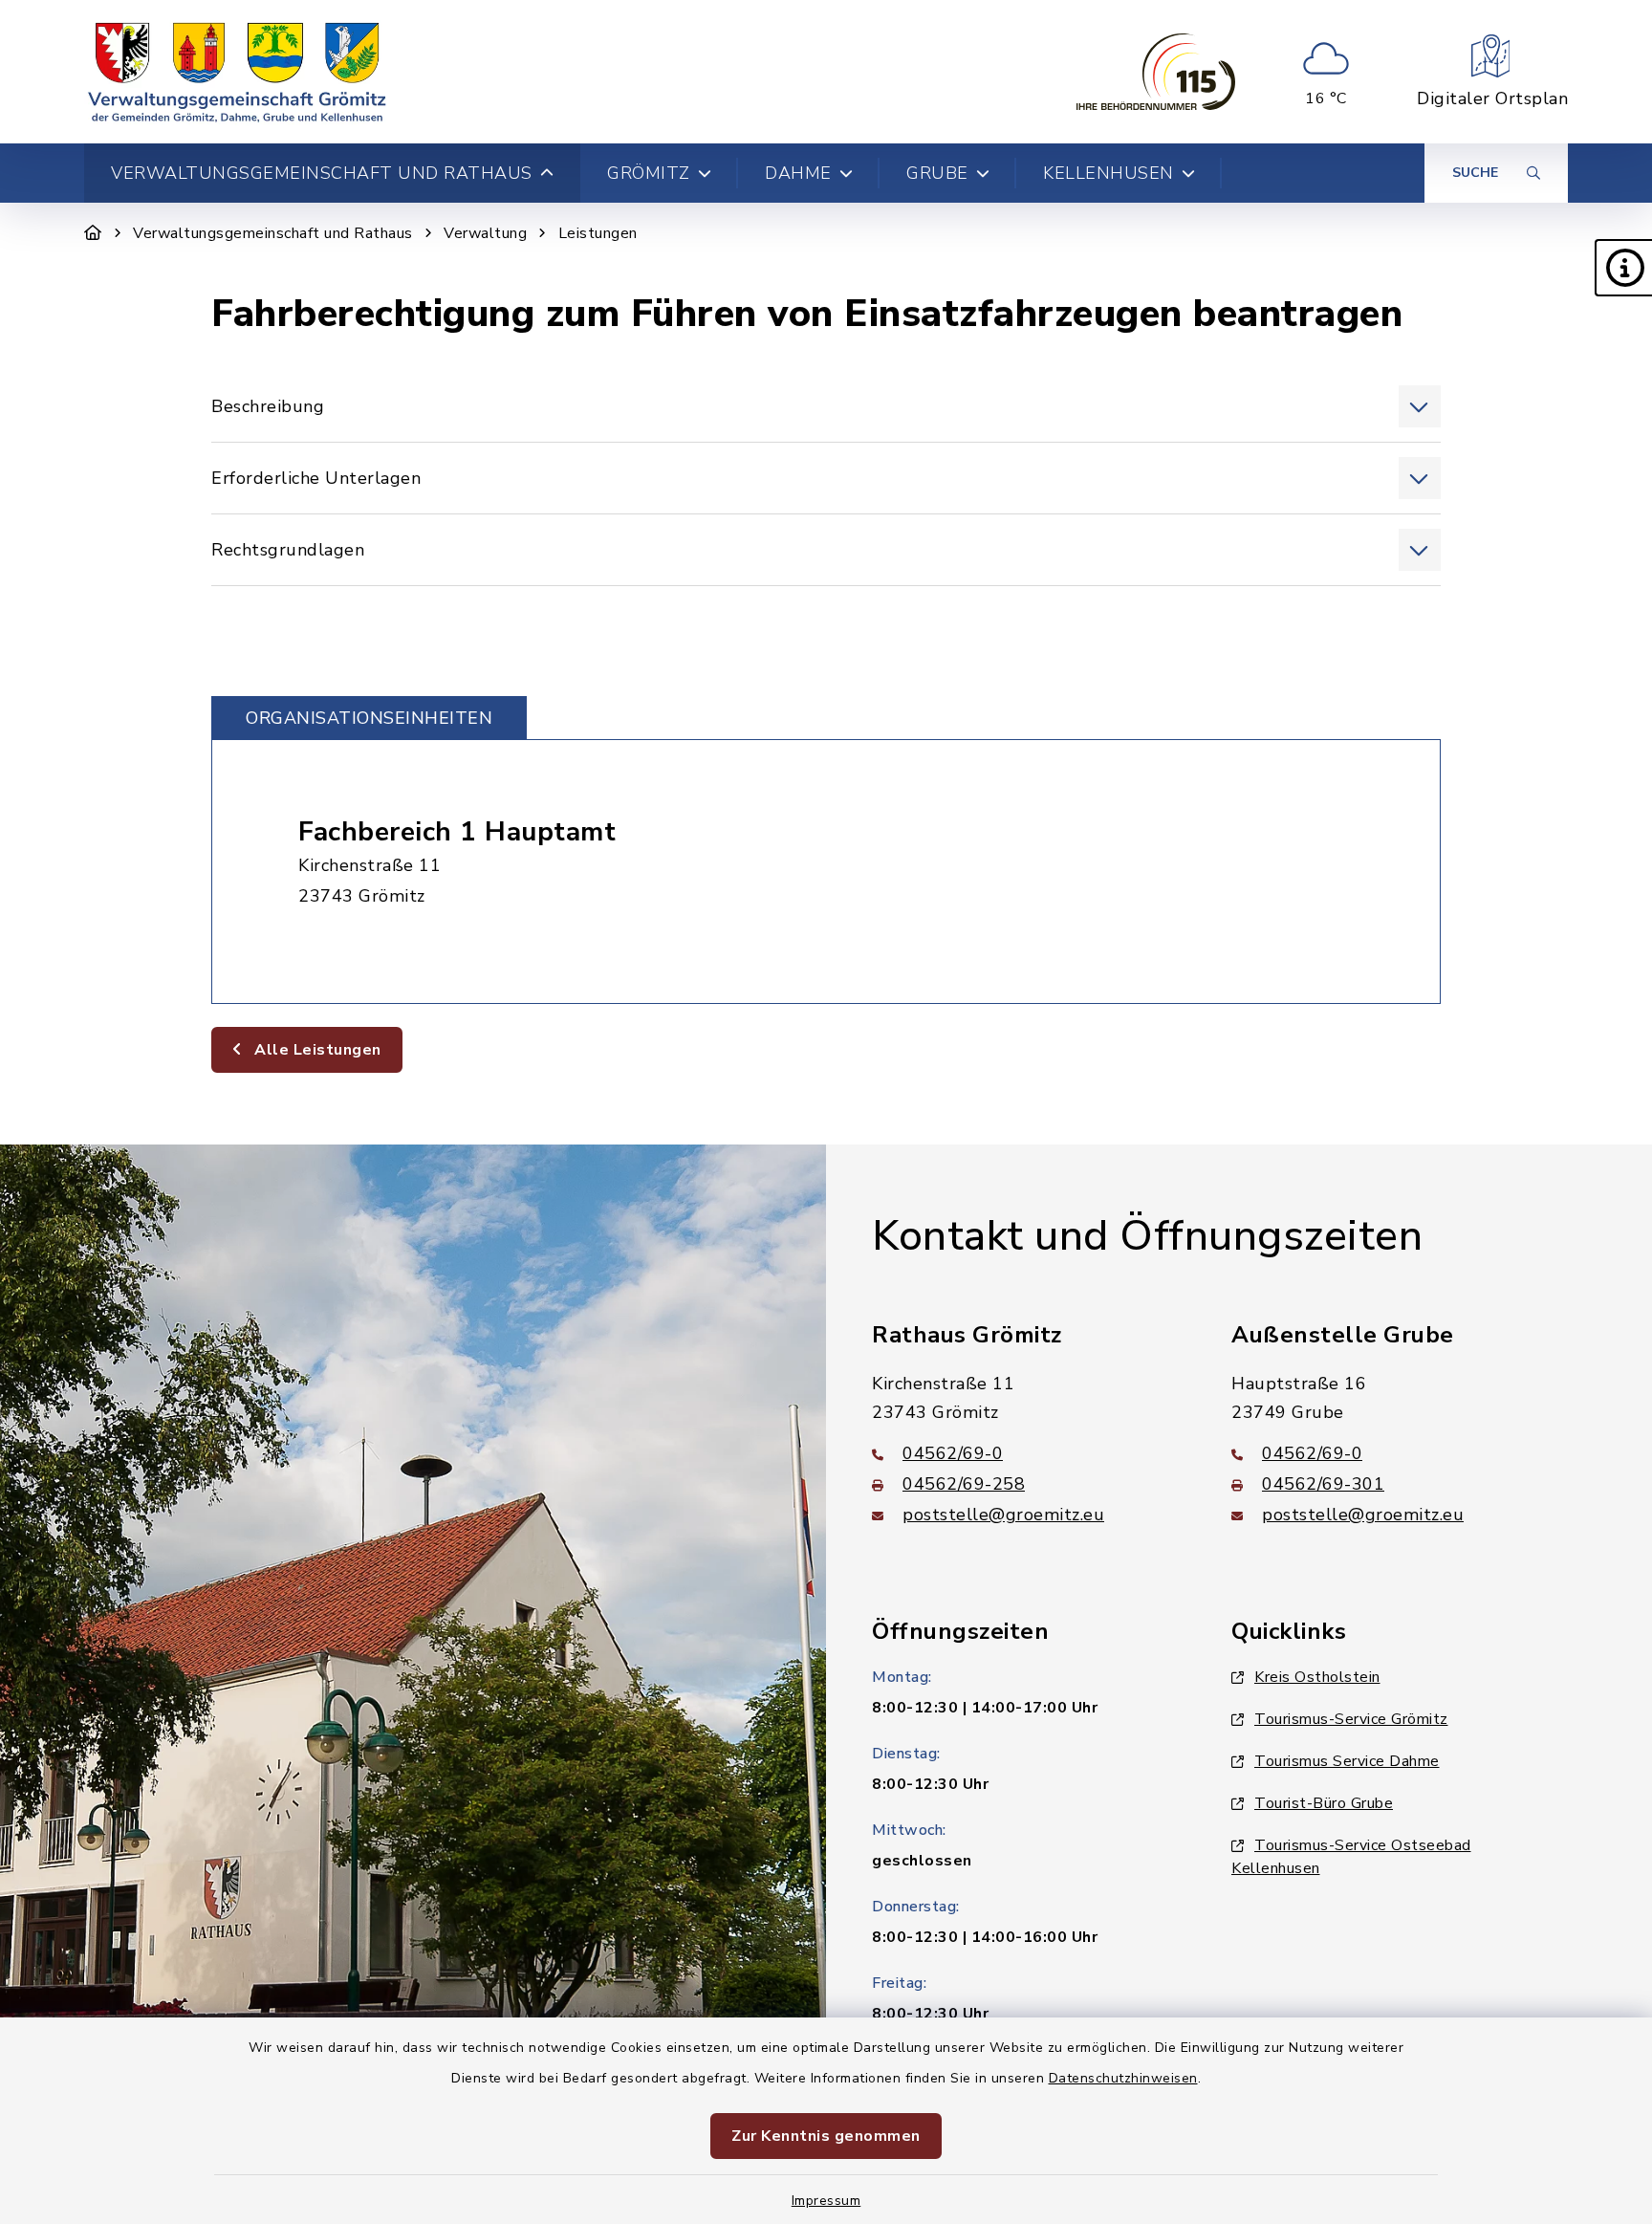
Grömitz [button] (649, 173)
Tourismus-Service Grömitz (1351, 1719)
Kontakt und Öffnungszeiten (1147, 1236)
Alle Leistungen (316, 1050)
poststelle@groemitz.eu (1003, 1515)
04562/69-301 (1323, 1484)
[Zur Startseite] (93, 233)
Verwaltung (485, 233)
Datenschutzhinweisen (1123, 2078)
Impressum (826, 2201)
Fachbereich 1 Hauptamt (457, 832)
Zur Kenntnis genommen (826, 2136)
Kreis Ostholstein (1317, 1677)
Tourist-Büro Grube (1324, 1803)
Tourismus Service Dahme (1347, 1761)
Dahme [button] (798, 173)
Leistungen (598, 233)
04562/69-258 (964, 1484)
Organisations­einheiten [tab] (369, 718)
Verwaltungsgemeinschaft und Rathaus (273, 233)
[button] (1623, 268)
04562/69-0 (953, 1453)
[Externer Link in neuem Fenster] (1156, 72)
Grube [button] (937, 173)
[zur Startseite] (237, 72)
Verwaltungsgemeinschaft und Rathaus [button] (322, 173)
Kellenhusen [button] (1109, 173)
